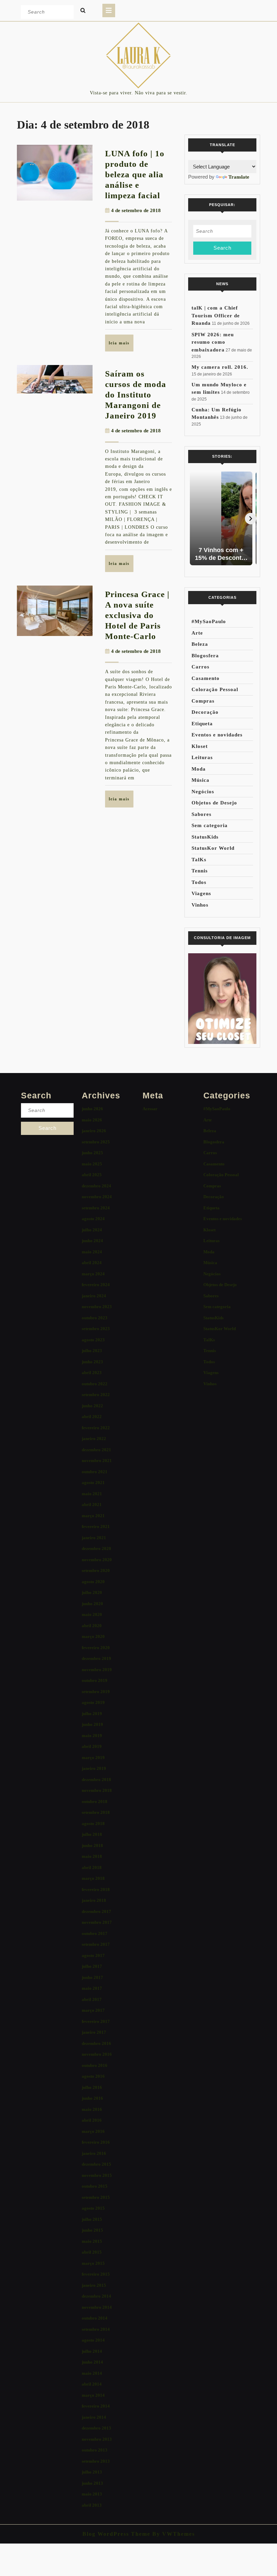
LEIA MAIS (121, 346)
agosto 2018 (93, 1823)
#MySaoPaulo (209, 621)
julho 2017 (92, 1966)
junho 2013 (92, 2483)
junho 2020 (92, 1604)
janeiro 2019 (94, 1768)
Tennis (200, 871)
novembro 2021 (97, 1461)
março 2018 (93, 1878)
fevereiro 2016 (96, 2142)
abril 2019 (92, 1746)
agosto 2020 (93, 1582)
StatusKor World (213, 848)
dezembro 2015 (96, 2164)
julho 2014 (92, 2351)
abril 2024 (92, 1263)
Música (200, 780)
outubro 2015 (95, 2186)
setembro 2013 (96, 2461)
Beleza (200, 644)
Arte (197, 633)
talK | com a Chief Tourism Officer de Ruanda (216, 315)
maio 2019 (92, 1736)
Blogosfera (205, 656)
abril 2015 (92, 2252)
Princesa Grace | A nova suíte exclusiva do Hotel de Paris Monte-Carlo (137, 615)
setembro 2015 (96, 2197)
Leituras (202, 757)
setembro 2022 (96, 1395)
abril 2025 (92, 1175)
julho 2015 (92, 2219)
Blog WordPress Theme (116, 2534)
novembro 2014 (97, 2307)
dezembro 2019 (96, 1658)
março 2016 (93, 2131)
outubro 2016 (95, 2065)
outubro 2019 (95, 1680)
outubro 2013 (95, 2450)
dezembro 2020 (96, 1548)
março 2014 (93, 2395)
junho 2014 (92, 2362)
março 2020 (93, 1636)
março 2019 (93, 1758)
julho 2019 (92, 1714)
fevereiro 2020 (96, 1648)
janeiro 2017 (94, 2032)
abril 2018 (92, 1867)
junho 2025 (92, 1153)
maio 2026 (92, 1120)
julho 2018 (92, 1834)
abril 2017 (92, 1999)
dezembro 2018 (96, 1780)
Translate (239, 177)
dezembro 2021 (96, 1450)
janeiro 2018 (94, 1900)
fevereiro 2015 (96, 2274)
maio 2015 (92, 2241)
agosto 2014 (93, 2340)
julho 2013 (92, 2472)
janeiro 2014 (94, 2417)
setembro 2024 (96, 1208)
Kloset (200, 746)
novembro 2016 (97, 2054)
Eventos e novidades (217, 735)
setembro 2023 (96, 1329)
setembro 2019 (96, 1692)
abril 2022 (92, 1417)
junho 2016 (92, 2098)
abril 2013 (92, 2505)
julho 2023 (92, 1351)
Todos (199, 882)
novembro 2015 (97, 2175)
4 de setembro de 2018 (136, 210)
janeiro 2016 (94, 2153)
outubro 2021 (95, 1472)
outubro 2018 (95, 1802)
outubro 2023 (95, 1318)
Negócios (203, 792)
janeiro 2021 (94, 1538)
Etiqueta (202, 724)
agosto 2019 (93, 1702)
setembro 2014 (96, 2329)
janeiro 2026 (94, 1131)
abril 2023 (92, 1373)
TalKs (199, 860)
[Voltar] (194, 519)
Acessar (150, 1109)
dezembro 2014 (96, 2296)
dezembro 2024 (96, 1186)
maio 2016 (92, 2109)
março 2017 (93, 2010)
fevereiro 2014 (96, 2406)
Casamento (206, 678)
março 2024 (93, 1274)
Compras (203, 701)
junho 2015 (92, 2230)
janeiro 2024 (94, 1296)
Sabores (202, 814)
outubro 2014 (95, 2318)
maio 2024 (92, 1252)
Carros (200, 667)
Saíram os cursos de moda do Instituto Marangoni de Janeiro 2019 (136, 395)
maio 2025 (92, 1164)
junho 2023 (92, 1362)
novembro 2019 (97, 1670)
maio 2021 (92, 1494)
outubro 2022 (95, 1384)
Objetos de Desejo (214, 803)
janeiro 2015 (94, 2285)
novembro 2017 (97, 1922)
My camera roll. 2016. (220, 367)
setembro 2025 (96, 1142)
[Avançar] (251, 519)
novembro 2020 (97, 1560)
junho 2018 (92, 1845)
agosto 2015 (93, 2208)
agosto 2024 (93, 1219)
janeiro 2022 (94, 1439)
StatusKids (205, 837)
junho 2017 (92, 1977)
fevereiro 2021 (96, 1526)
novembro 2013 (97, 2439)
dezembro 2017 (96, 1911)
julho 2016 (92, 2087)
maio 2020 (92, 1614)
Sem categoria (210, 825)
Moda (199, 769)
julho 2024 (92, 1230)
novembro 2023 (97, 1307)
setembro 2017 (96, 1944)
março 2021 (93, 1516)
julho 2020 (92, 1592)
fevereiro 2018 (96, 1889)
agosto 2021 (93, 1483)
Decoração (205, 712)
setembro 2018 (96, 1812)
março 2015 (93, 2263)
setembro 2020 (96, 1570)
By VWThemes (173, 2534)
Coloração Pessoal (215, 689)
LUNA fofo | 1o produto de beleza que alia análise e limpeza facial (135, 174)
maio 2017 (92, 1988)
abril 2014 (92, 2384)
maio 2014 (92, 2373)
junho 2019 (92, 1724)
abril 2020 (92, 1626)
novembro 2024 (97, 1197)
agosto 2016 (93, 2076)
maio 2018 (92, 1856)
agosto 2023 (93, 1340)
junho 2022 (92, 1406)
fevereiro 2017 (96, 2021)
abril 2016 (92, 2120)
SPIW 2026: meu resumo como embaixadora (213, 342)
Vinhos (200, 905)
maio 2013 (92, 2494)
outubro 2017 (95, 1933)
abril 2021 (92, 1504)
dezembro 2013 (96, 2428)
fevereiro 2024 (96, 1285)
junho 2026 (92, 1109)
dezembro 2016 (96, 2043)
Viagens (201, 893)
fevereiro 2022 (96, 1428)
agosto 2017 (93, 1955)
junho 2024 (92, 1241)
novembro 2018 (97, 1790)
